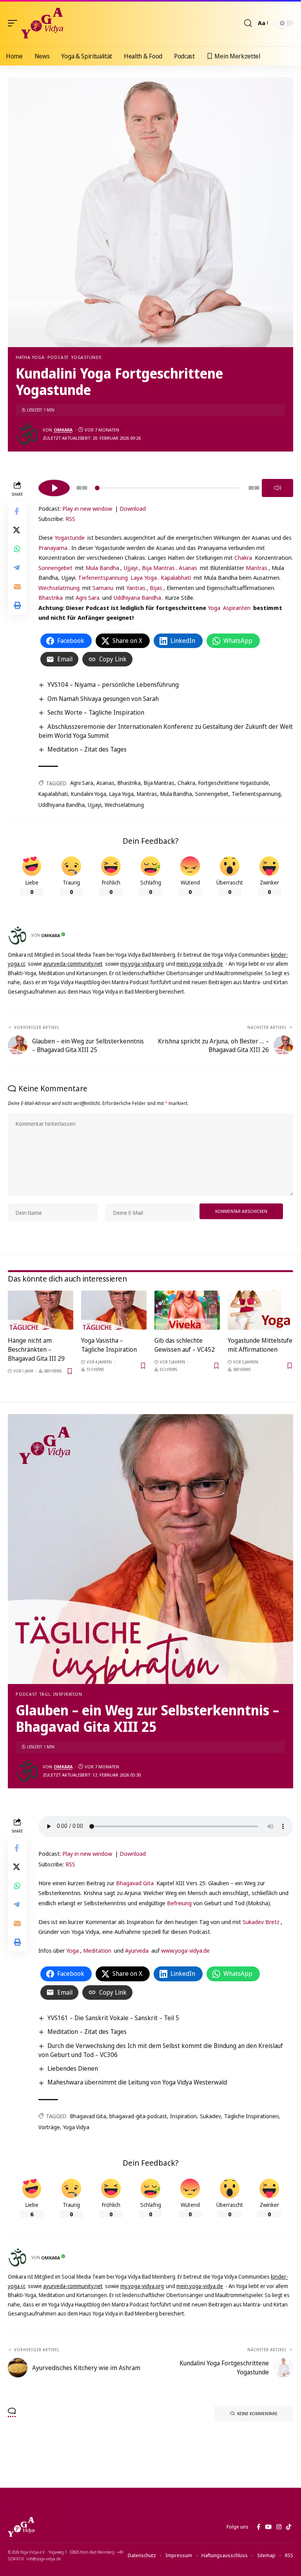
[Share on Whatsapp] (17, 549)
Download (133, 508)
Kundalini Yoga (89, 794)
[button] (15, 23)
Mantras (257, 568)
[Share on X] (17, 530)
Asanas (188, 568)
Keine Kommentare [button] (257, 2413)
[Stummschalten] (277, 488)
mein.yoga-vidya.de (200, 964)
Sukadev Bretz (261, 1922)
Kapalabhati (176, 577)
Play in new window (87, 508)
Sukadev (210, 2116)
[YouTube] (268, 2527)
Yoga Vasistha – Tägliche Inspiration (109, 1345)
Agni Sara (88, 597)
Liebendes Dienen (73, 2068)
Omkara (63, 430)
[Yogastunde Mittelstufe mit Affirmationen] (260, 1310)
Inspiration (183, 2116)
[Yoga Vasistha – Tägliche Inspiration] (114, 1310)
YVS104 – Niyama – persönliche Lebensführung (113, 685)
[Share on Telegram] (17, 568)
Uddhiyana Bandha (137, 597)
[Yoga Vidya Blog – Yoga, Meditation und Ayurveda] (21, 2527)
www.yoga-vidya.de (185, 1950)
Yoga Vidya (76, 2127)
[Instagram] (279, 2527)
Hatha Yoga (30, 357)
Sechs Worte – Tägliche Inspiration (96, 712)
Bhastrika (51, 597)
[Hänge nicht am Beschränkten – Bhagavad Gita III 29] (41, 1310)
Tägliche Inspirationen (251, 2116)
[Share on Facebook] (17, 511)
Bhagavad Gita (135, 1883)
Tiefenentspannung (103, 577)
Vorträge (49, 2127)
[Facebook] (258, 2527)
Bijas (156, 588)
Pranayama (53, 548)
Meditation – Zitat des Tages (87, 749)
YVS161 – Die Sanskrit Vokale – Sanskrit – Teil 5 (113, 2018)
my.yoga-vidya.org (142, 964)
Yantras (136, 588)
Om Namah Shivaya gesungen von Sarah (103, 699)
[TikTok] (289, 2527)
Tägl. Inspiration (61, 1694)
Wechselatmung (59, 588)
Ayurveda (137, 1950)
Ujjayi (131, 568)
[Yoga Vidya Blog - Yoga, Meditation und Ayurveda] (42, 23)
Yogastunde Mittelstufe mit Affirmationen (260, 1345)
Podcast (58, 357)
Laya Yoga (144, 577)
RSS (70, 519)
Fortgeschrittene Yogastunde (234, 783)
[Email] (17, 586)
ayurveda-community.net (73, 964)
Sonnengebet (55, 568)
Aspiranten (237, 608)
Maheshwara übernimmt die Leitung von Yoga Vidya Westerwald (137, 2082)
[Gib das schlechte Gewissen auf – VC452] (187, 1310)
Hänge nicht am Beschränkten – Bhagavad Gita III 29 (36, 1349)
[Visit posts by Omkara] (27, 434)
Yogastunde (87, 357)
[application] (166, 487)
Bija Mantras (158, 568)
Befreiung (179, 1903)
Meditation (97, 1950)
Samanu (103, 588)
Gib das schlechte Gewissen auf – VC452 (185, 1345)
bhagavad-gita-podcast (138, 2116)
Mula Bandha (102, 568)
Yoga (214, 608)
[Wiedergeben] (54, 488)
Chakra (243, 557)
